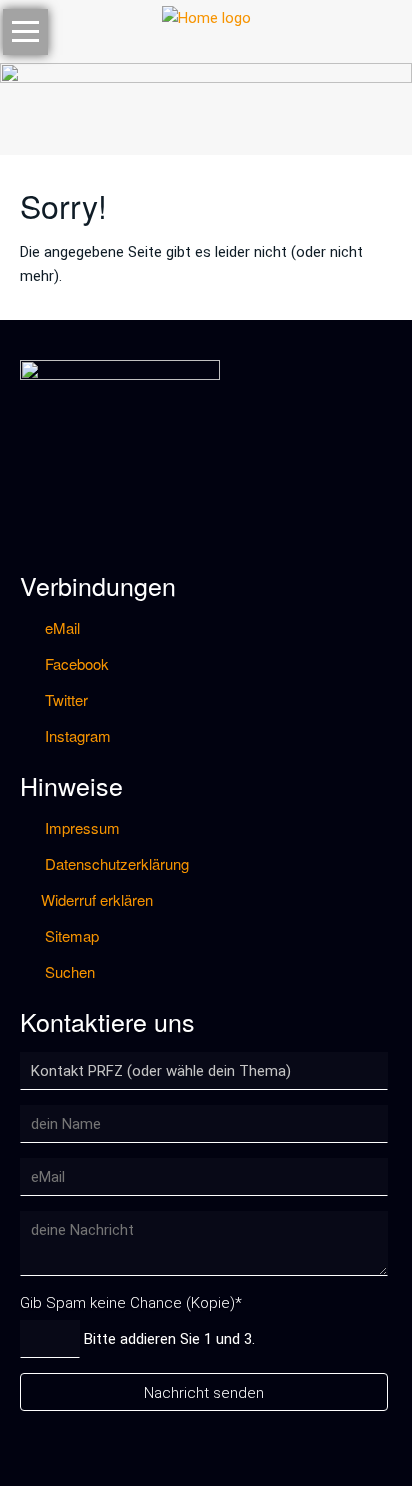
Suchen (68, 971)
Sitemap (70, 935)
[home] (206, 17)
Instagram (76, 735)
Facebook (75, 663)
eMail (60, 627)
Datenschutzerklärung (115, 863)
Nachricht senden (204, 1393)
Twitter (64, 699)
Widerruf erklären (97, 899)
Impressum (80, 827)
